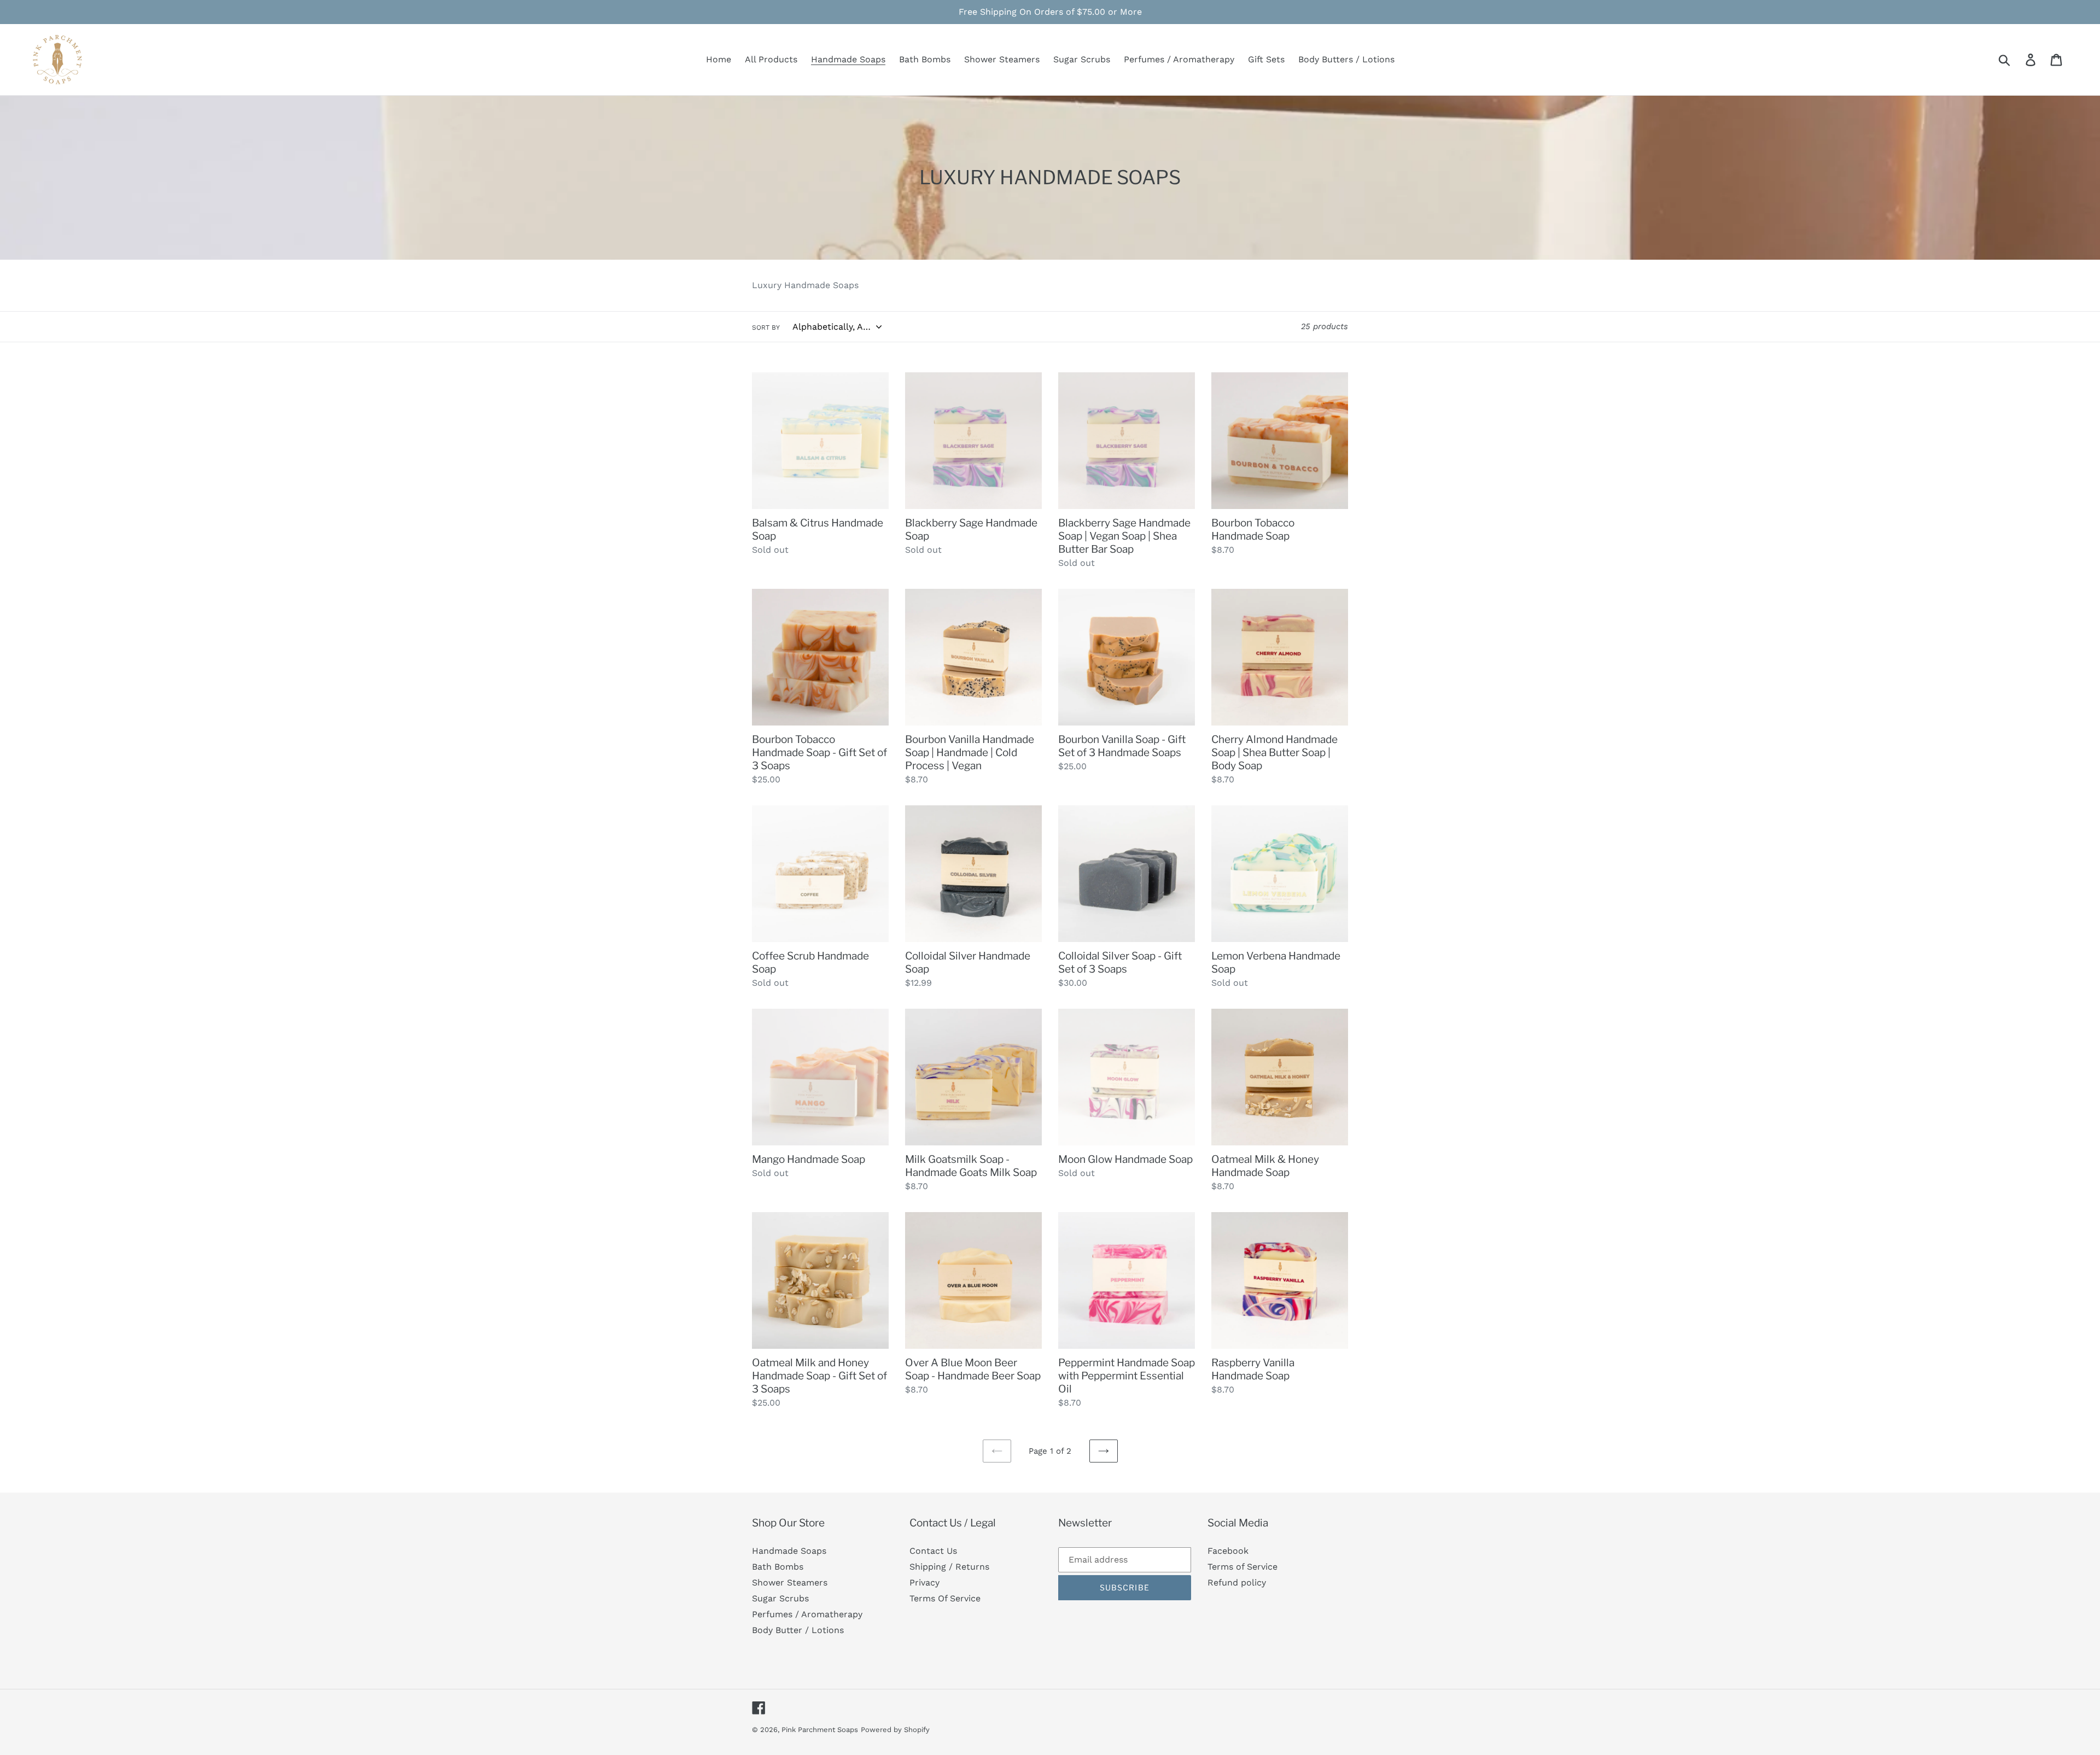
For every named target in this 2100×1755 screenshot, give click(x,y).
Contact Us (933, 1551)
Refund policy (1237, 1583)
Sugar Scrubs (780, 1598)
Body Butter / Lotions (798, 1630)
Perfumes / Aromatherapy (807, 1614)
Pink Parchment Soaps (820, 1730)
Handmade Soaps (789, 1551)
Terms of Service (1242, 1567)
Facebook (1228, 1551)
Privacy (924, 1583)
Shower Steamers (790, 1583)
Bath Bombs (778, 1567)
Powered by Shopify (895, 1730)
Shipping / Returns (949, 1567)
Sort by (766, 327)
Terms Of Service (945, 1598)
